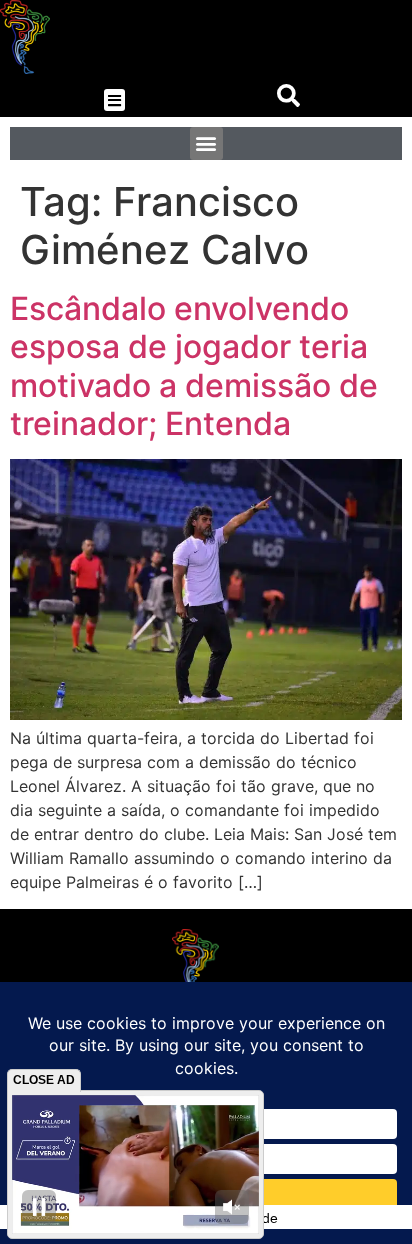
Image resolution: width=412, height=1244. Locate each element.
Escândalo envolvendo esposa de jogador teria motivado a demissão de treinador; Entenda (194, 366)
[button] (114, 100)
